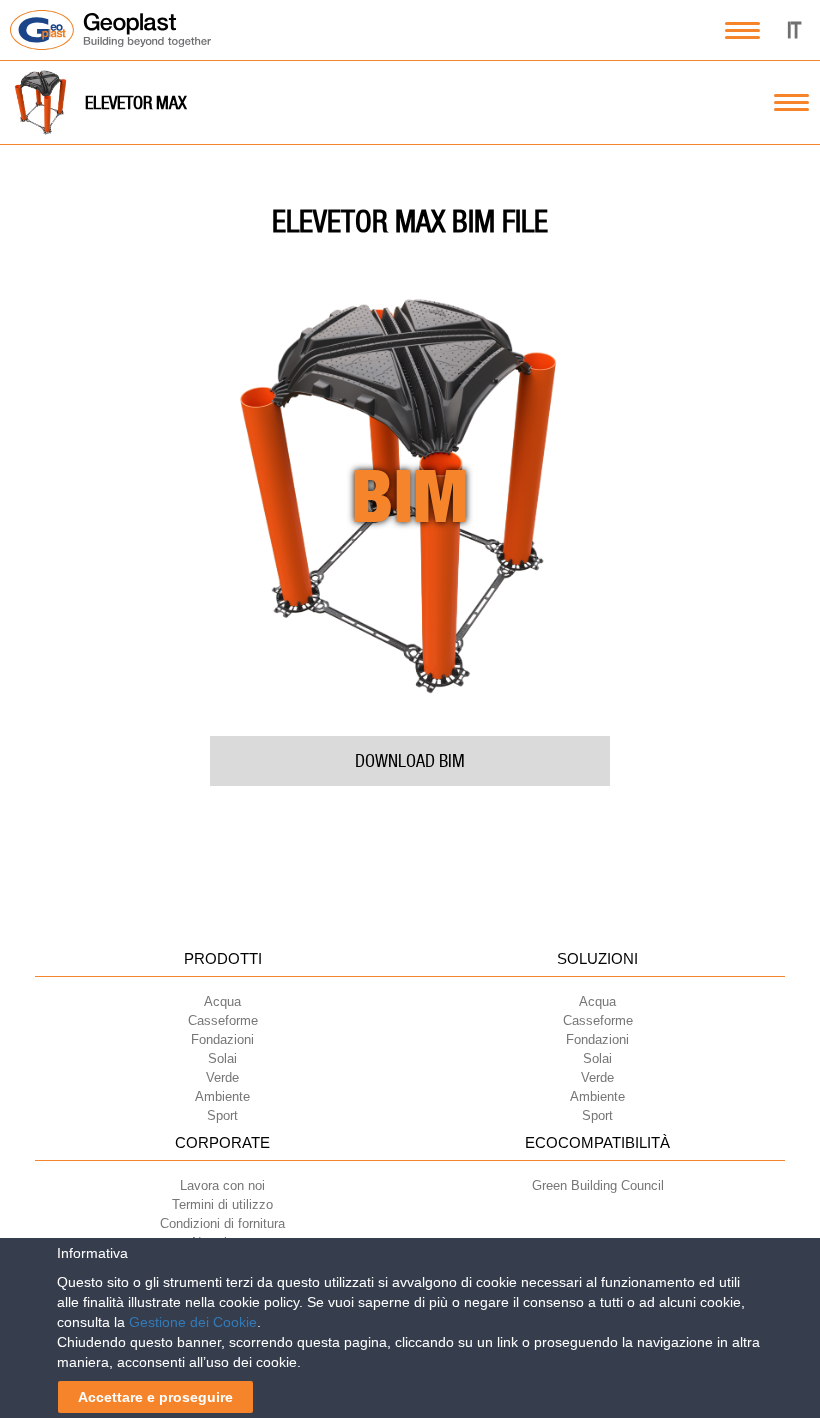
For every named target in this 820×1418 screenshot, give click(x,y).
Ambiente (222, 1096)
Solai (222, 1058)
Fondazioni (222, 1039)
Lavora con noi (222, 1185)
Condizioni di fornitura (222, 1223)
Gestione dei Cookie (193, 1322)
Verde (222, 1077)
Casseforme (223, 1020)
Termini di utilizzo (222, 1204)
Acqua (222, 1001)
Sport (222, 1115)
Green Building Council (598, 1185)
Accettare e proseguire (155, 1397)
